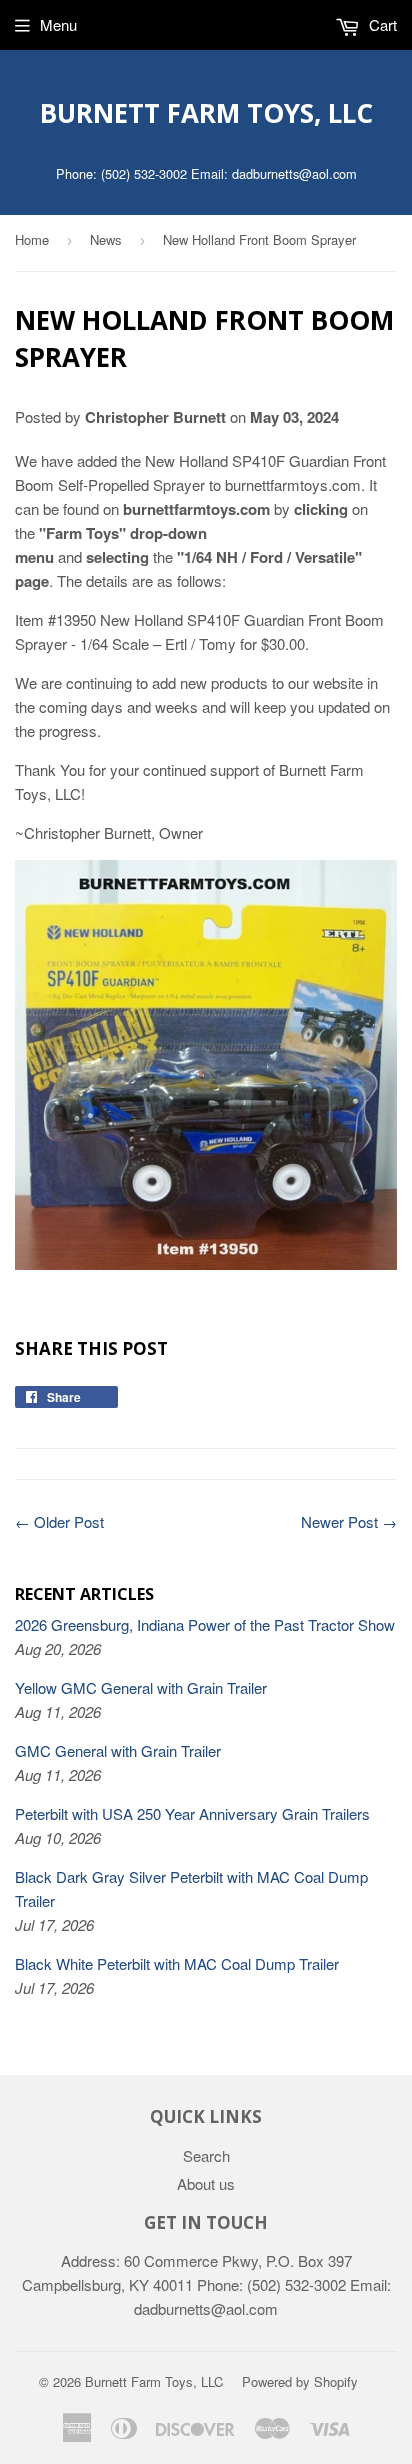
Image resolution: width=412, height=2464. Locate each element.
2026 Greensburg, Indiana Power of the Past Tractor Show (205, 1624)
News (106, 239)
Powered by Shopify (300, 2381)
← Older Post (59, 1521)
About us (206, 2183)
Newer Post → (349, 1521)
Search (206, 2155)
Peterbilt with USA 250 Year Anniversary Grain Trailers (192, 1813)
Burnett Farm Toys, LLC (206, 113)
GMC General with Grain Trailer (118, 1750)
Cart (381, 24)
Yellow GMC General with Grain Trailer (141, 1687)
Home (32, 239)
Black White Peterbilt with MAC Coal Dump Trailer (177, 1963)
